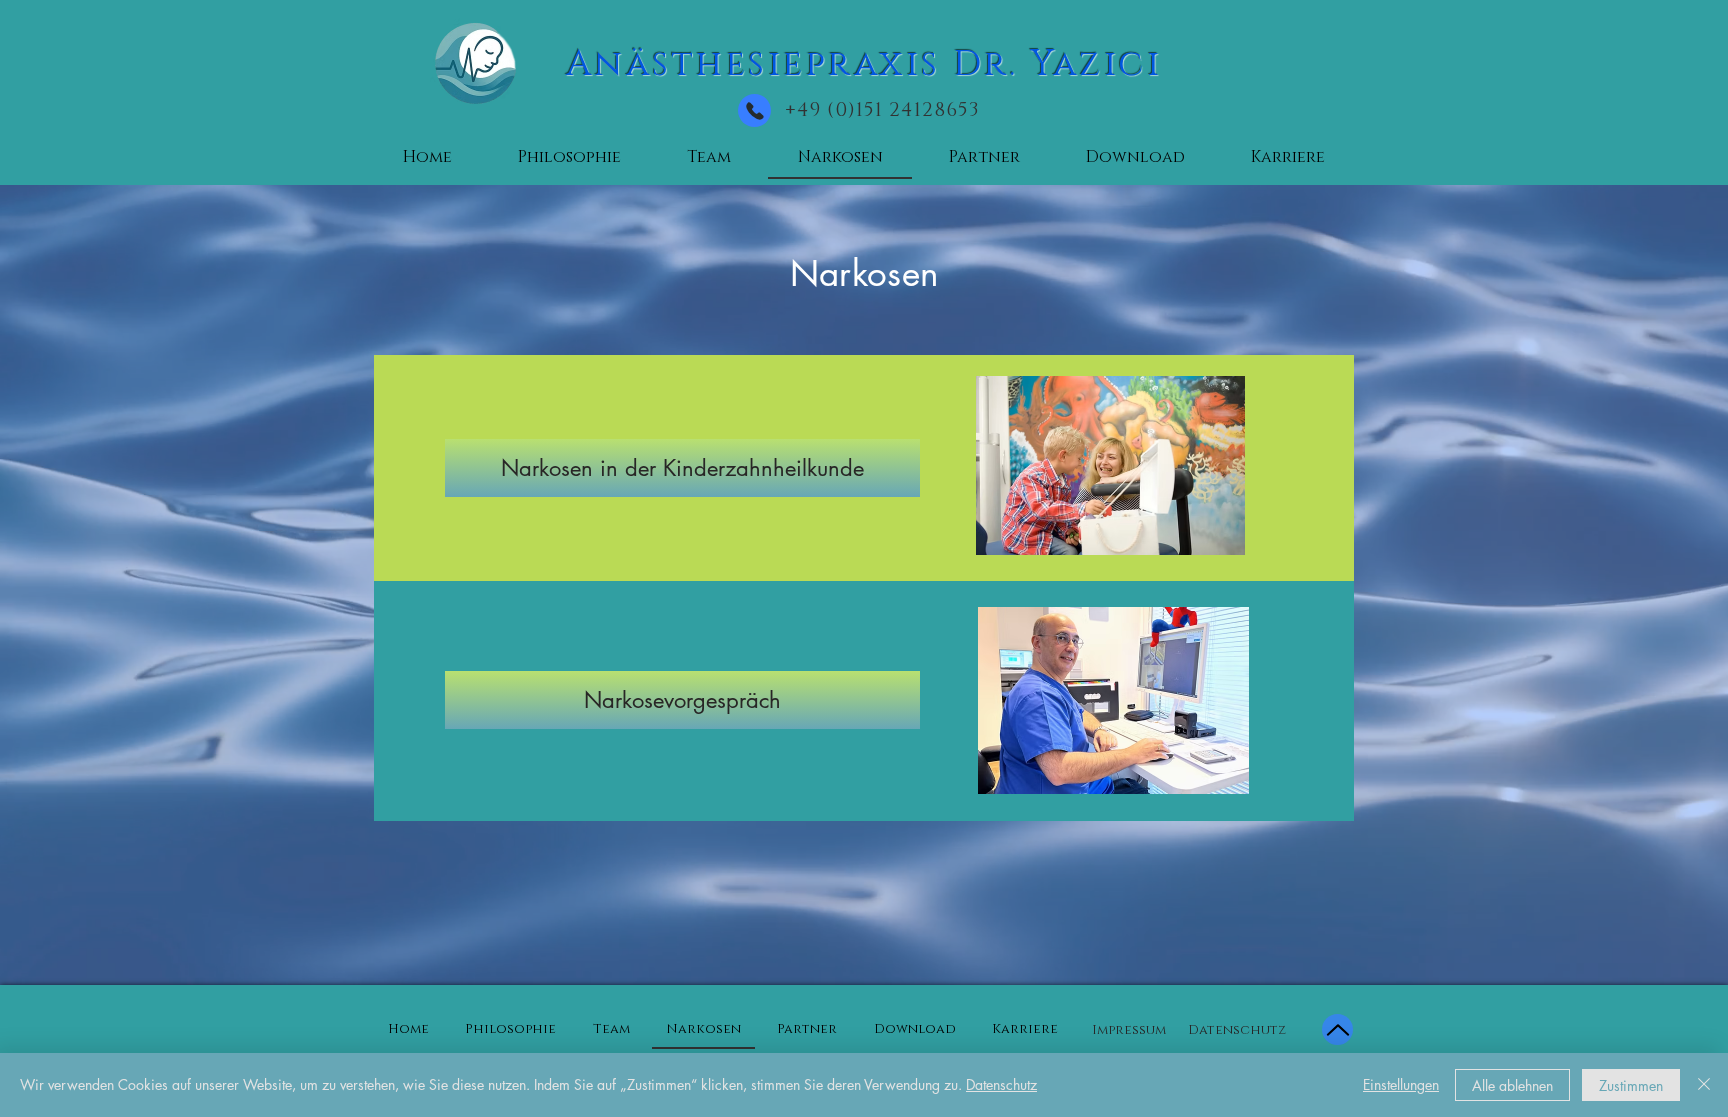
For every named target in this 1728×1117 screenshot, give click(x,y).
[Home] (754, 110)
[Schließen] (1704, 1085)
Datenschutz (1001, 1084)
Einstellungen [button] (1401, 1084)
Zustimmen (1631, 1085)
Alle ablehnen (1512, 1085)
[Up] (1337, 1029)
